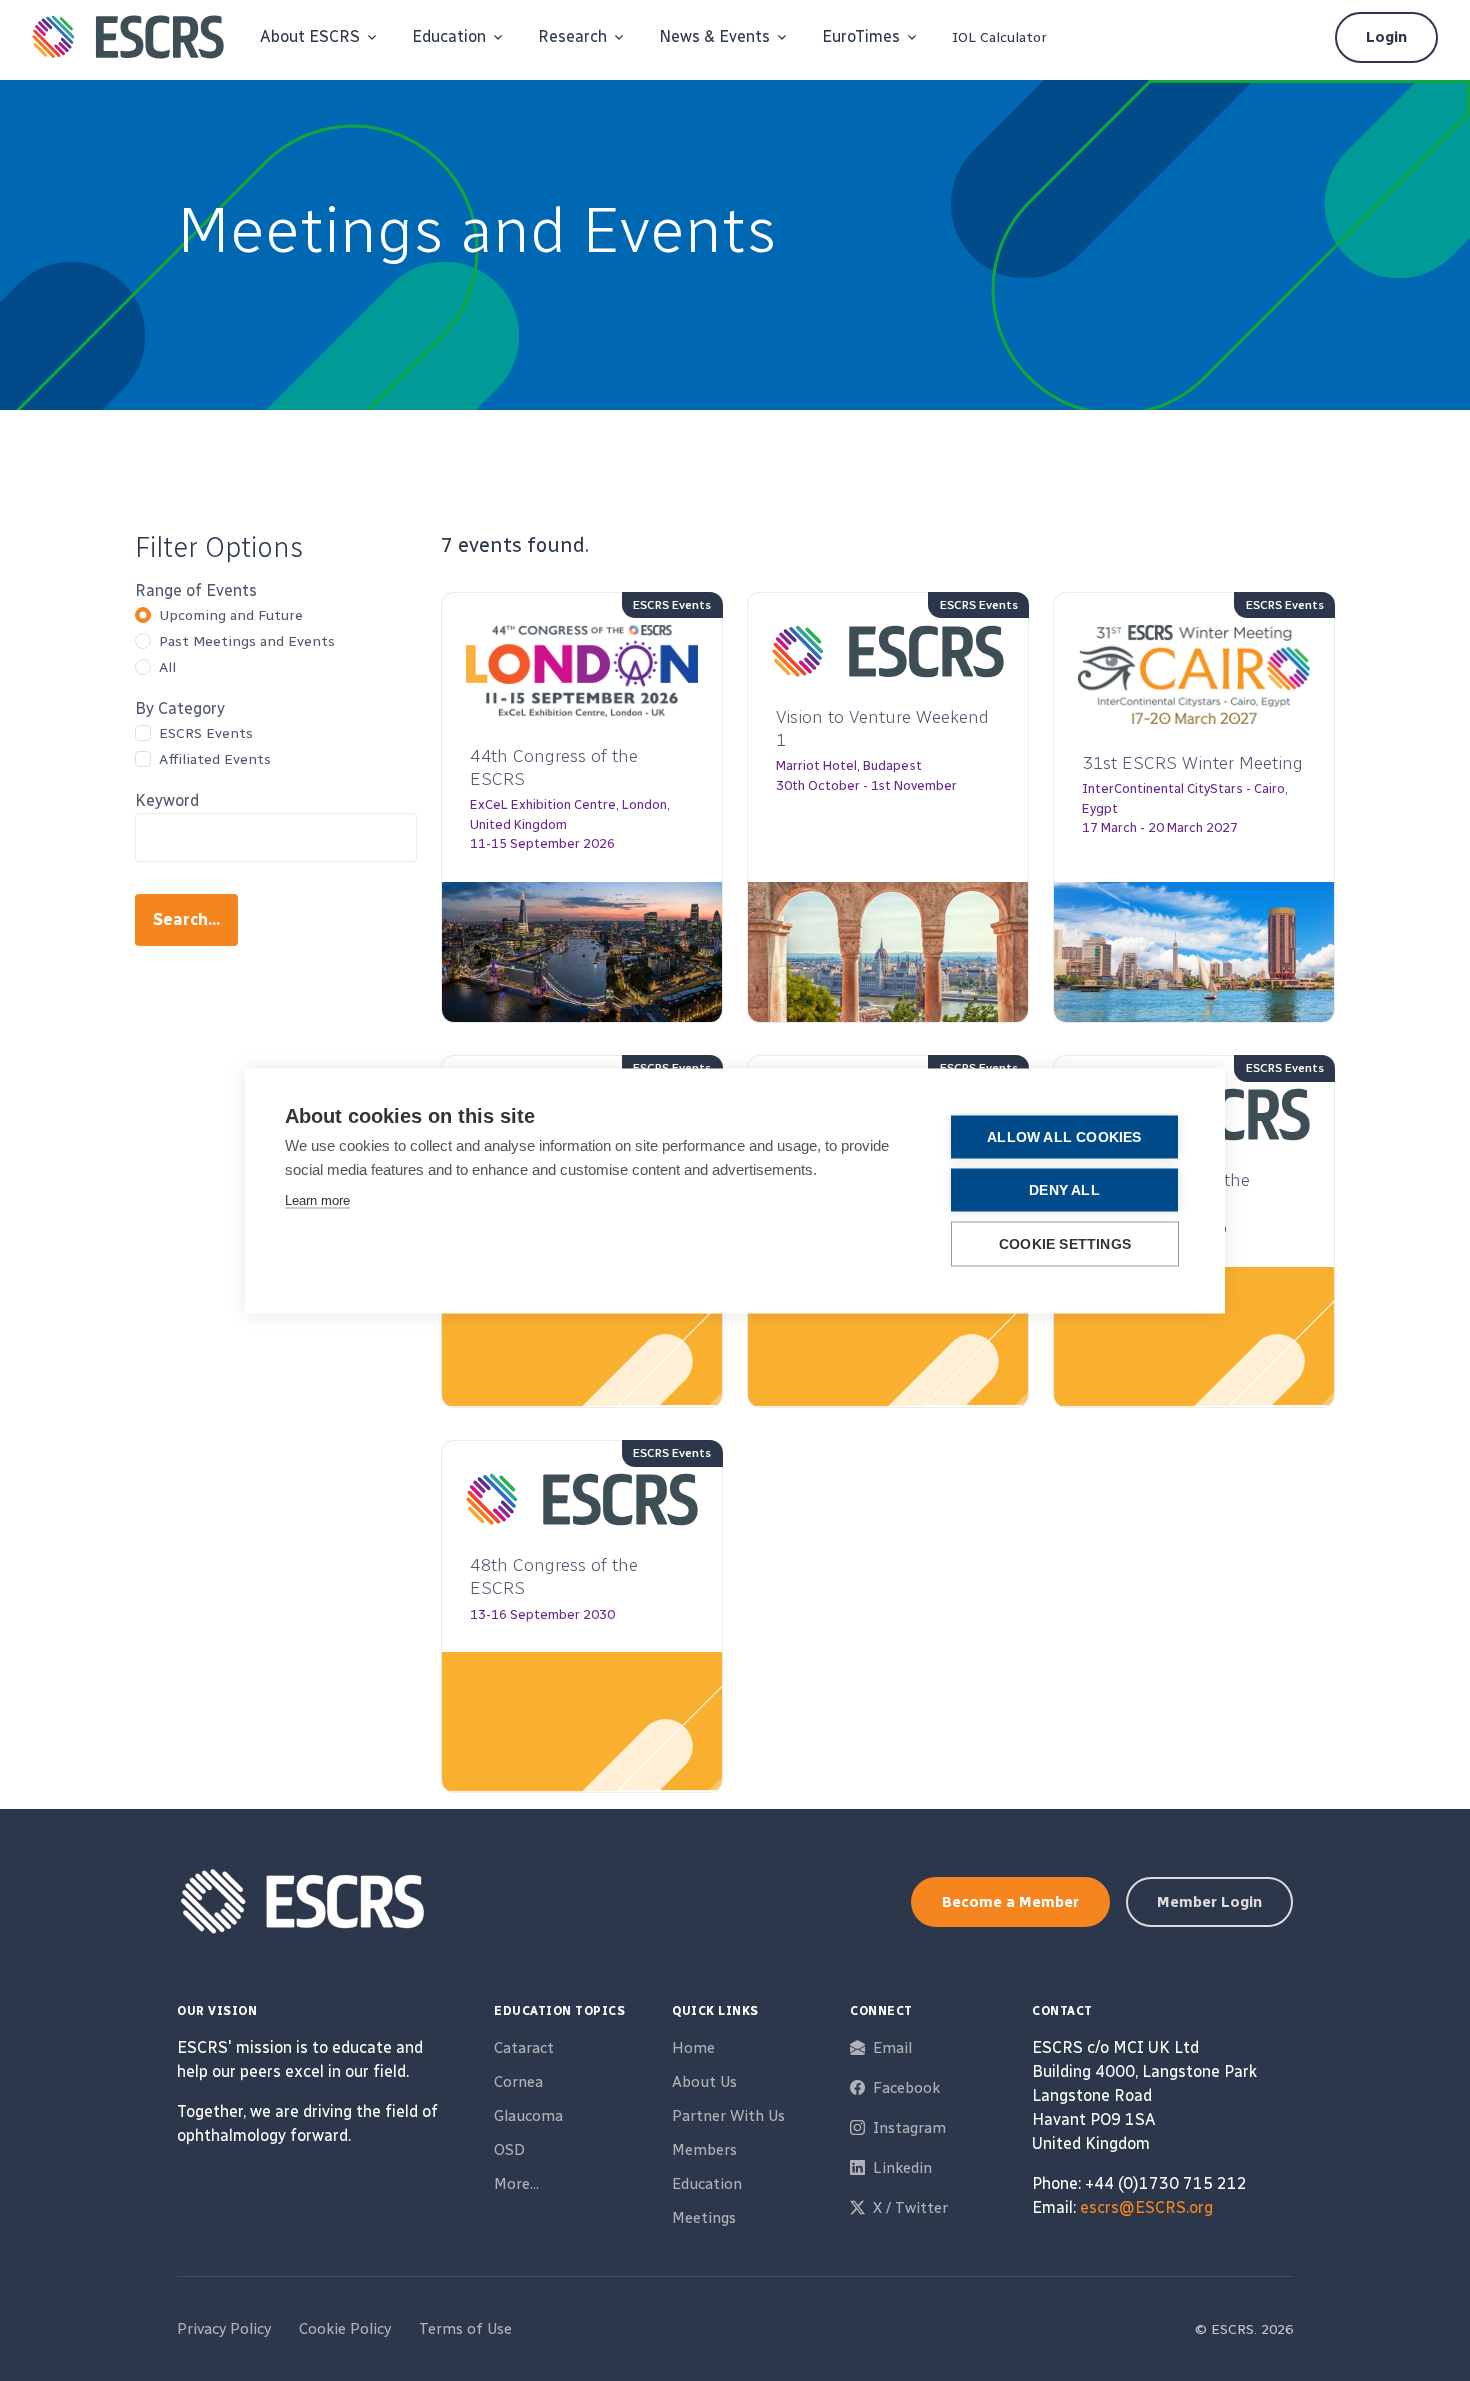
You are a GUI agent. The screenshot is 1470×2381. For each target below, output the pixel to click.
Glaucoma (528, 2116)
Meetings (704, 2218)
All (167, 667)
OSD (509, 2150)
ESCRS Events (206, 733)
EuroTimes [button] (861, 36)
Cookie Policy (345, 2329)
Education (707, 2184)
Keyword (167, 800)
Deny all (1064, 1189)
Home (693, 2048)
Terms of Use (465, 2329)
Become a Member (1010, 1902)
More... (516, 2184)
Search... (186, 919)
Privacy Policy (224, 2329)
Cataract (524, 2048)
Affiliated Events (215, 759)
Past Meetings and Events (247, 641)
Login (1386, 37)
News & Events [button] (714, 36)
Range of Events (196, 590)
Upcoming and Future (231, 615)
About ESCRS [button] (310, 36)
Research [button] (572, 36)
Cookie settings (1065, 1243)
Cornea (518, 2082)
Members (704, 2150)
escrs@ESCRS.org (1146, 2207)
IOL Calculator (999, 37)
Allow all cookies (1064, 1136)
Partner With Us (728, 2116)
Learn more (317, 1199)
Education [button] (449, 36)
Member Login (1209, 1902)
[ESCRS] (128, 37)
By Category (180, 708)
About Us (704, 2082)
